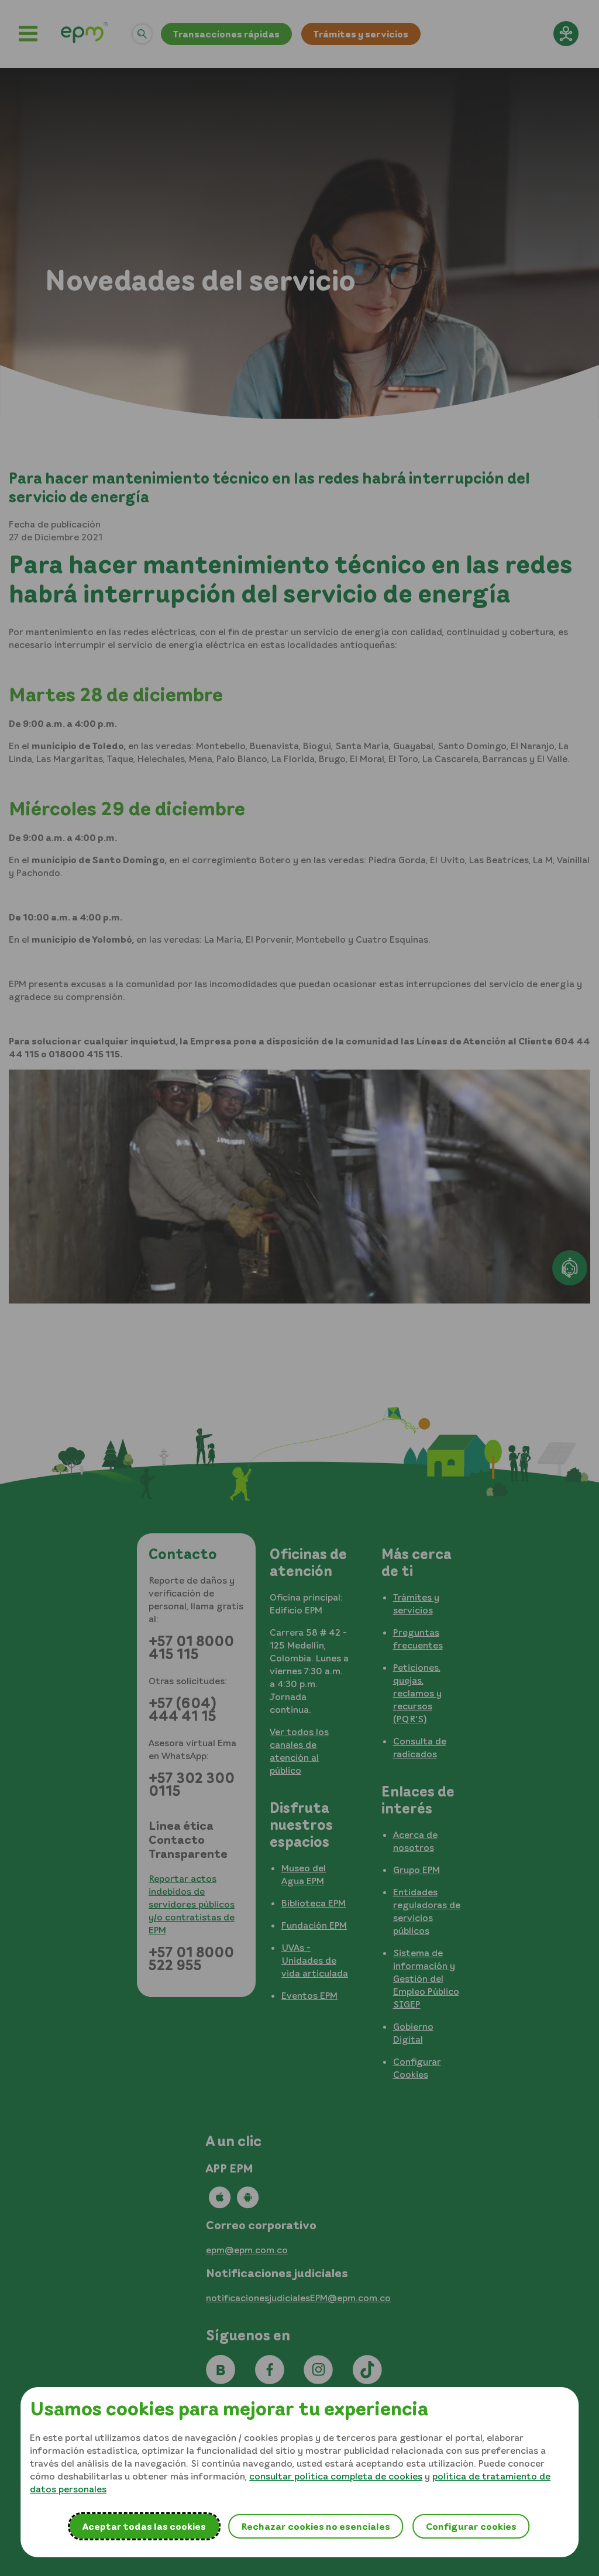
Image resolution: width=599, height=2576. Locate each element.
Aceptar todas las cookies (144, 2526)
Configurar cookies (471, 2526)
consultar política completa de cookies (336, 2476)
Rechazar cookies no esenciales (316, 2526)
